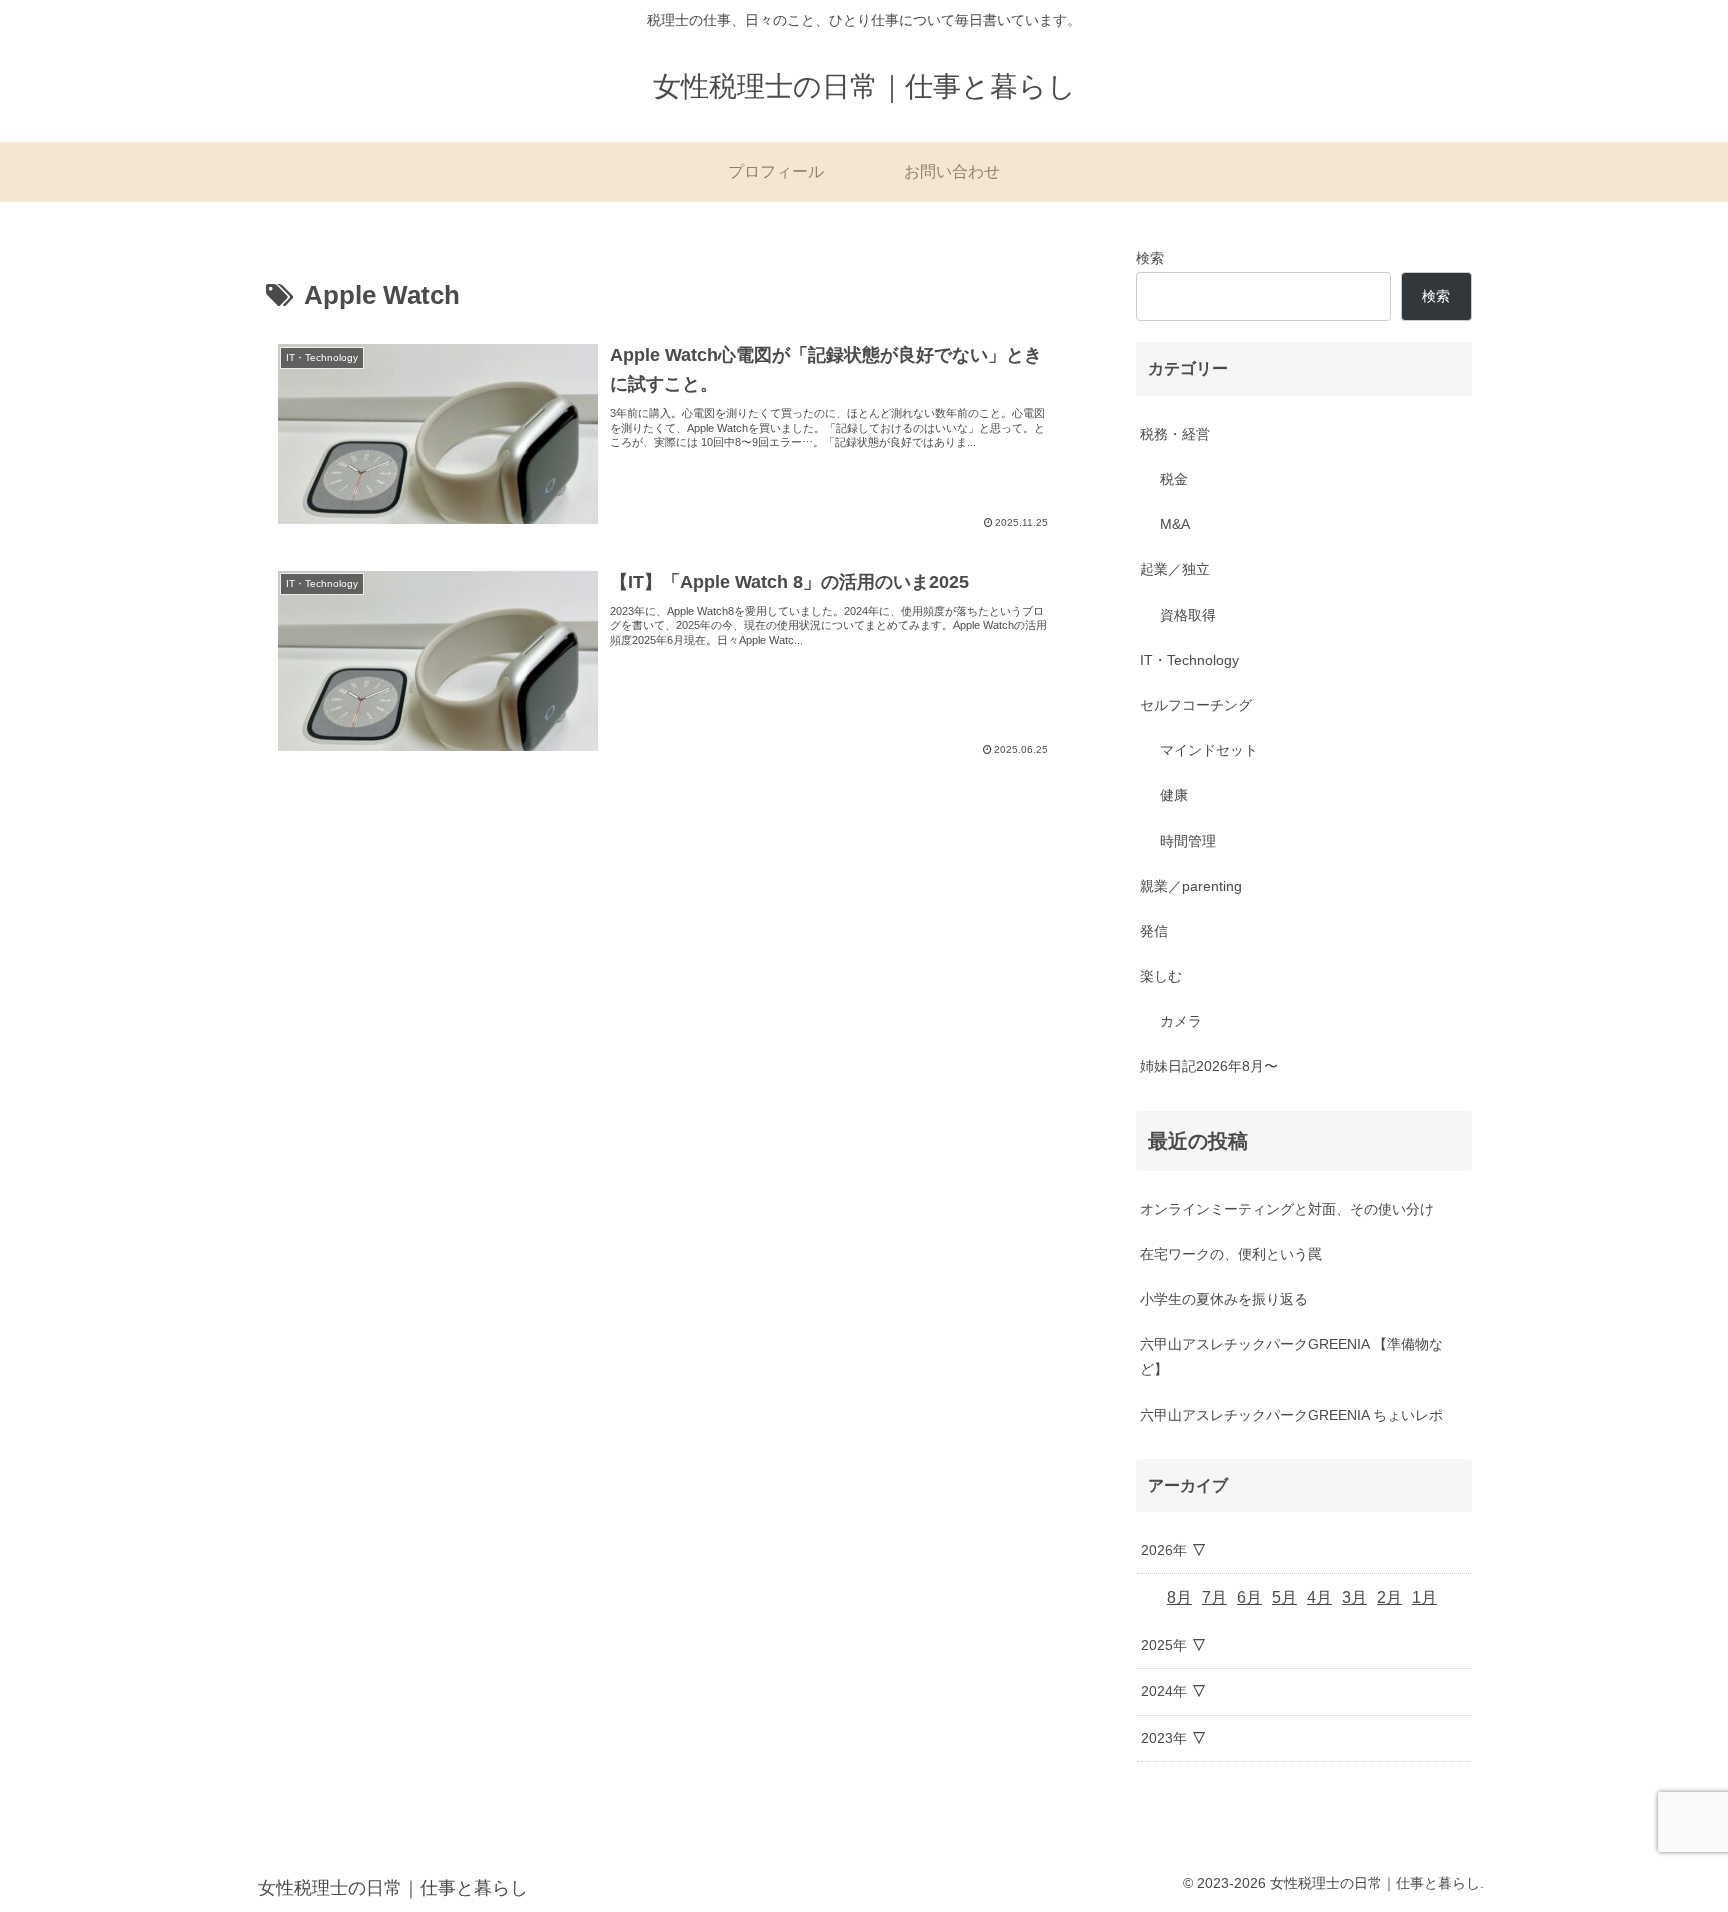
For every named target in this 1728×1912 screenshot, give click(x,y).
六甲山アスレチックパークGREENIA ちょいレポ (1291, 1415)
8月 (1179, 1597)
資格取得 (1188, 615)
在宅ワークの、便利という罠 (1231, 1254)
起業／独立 (1175, 569)
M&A (1175, 524)
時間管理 (1188, 841)
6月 (1249, 1597)
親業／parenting (1191, 886)
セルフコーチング (1196, 705)
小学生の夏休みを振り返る (1224, 1299)
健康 (1174, 795)
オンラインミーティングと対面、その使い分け (1287, 1209)
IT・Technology (1189, 660)
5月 (1284, 1597)
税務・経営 (1175, 434)
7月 (1214, 1597)
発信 (1154, 931)
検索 (1150, 258)
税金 (1174, 479)
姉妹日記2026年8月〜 (1209, 1066)
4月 (1319, 1597)
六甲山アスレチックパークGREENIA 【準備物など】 (1291, 1356)
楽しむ (1161, 976)
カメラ (1181, 1021)
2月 (1389, 1597)
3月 (1354, 1597)
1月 (1424, 1597)
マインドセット (1209, 750)
